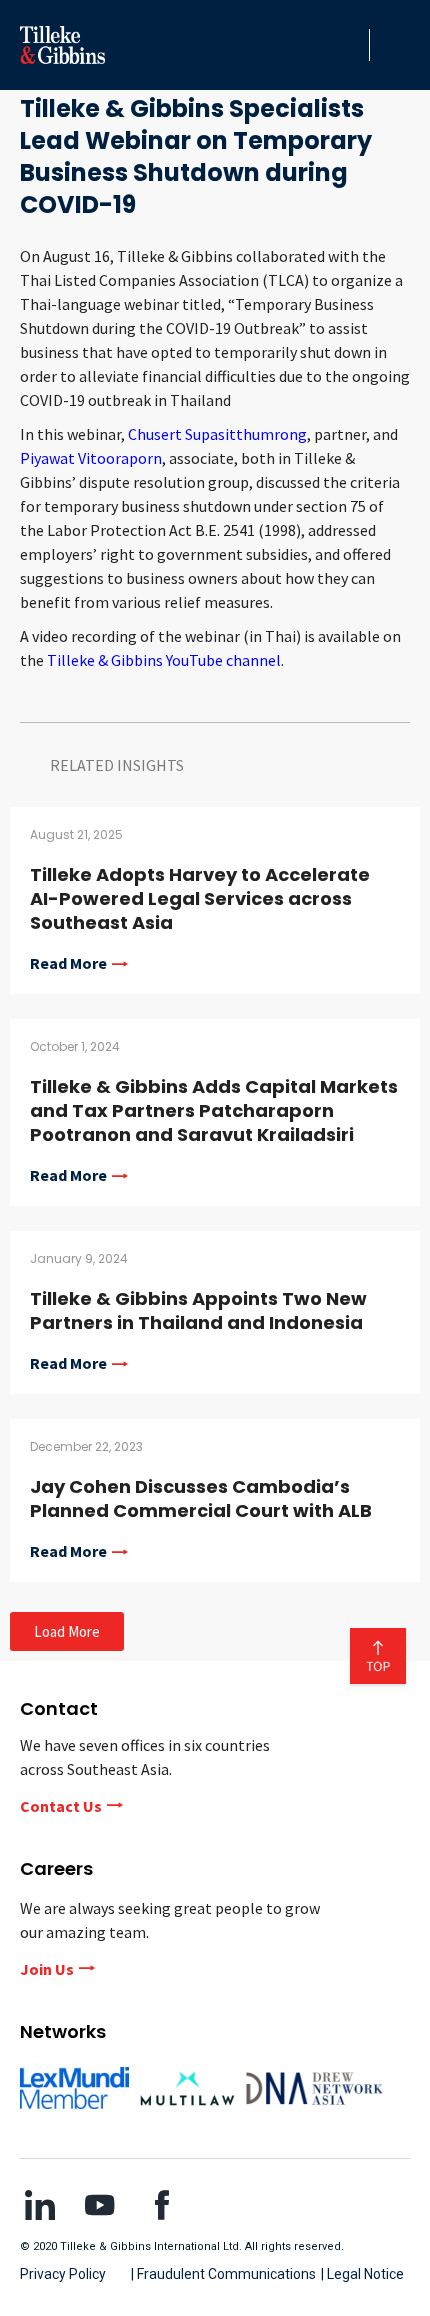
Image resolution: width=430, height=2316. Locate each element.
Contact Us (61, 1806)
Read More (68, 964)
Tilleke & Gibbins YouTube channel (164, 660)
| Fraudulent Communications (223, 2274)
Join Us (47, 1969)
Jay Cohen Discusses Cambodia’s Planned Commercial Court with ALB (201, 1498)
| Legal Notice (362, 2274)
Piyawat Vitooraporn (91, 458)
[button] (349, 45)
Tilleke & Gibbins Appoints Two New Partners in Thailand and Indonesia (198, 1310)
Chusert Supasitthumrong (217, 434)
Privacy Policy (63, 2274)
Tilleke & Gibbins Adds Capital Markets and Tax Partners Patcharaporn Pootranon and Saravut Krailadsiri (214, 1110)
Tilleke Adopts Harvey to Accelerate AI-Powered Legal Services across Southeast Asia (200, 898)
